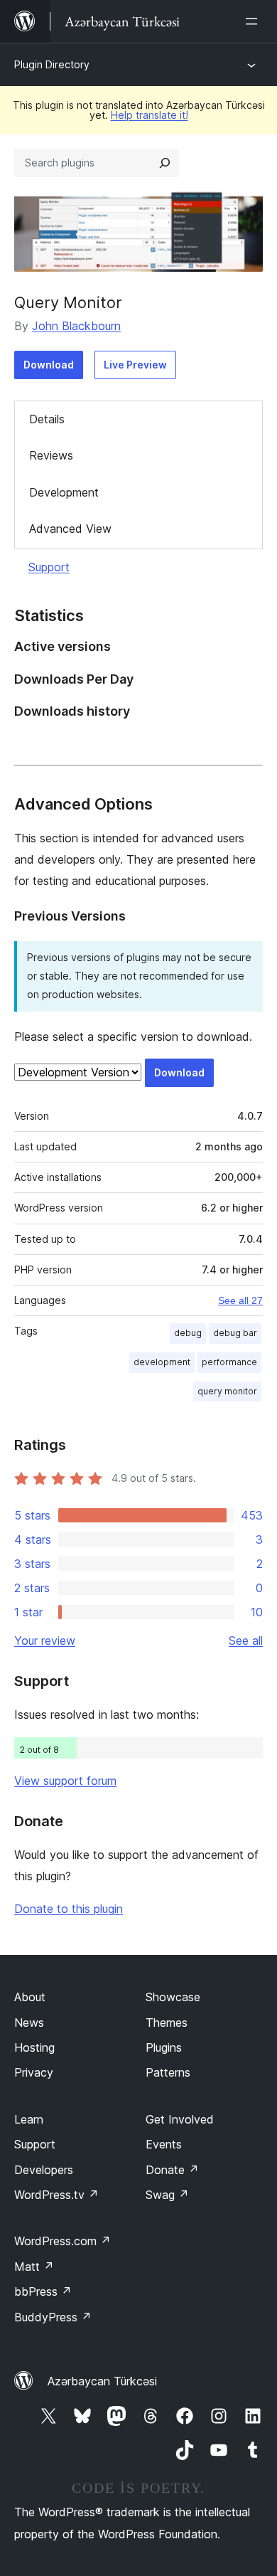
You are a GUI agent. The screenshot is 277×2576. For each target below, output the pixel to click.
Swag (167, 2195)
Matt (34, 2267)
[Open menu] (254, 21)
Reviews (51, 455)
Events (164, 2144)
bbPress (43, 2291)
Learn (29, 2119)
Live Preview (135, 365)
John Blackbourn (76, 326)
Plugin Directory (52, 64)
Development (64, 492)
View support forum (65, 1781)
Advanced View (70, 529)
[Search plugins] (165, 163)
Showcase (173, 1997)
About (30, 1997)
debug (188, 1333)
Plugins (164, 2047)
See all (246, 1641)
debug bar (235, 1333)
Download (49, 365)
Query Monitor (68, 302)
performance (229, 1362)
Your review (45, 1641)
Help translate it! (150, 115)
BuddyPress (53, 2317)
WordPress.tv (56, 2195)
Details (47, 419)
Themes (167, 2023)
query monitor (227, 1391)
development (162, 1362)
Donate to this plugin (69, 1909)
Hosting (34, 2047)
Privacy (34, 2072)
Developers (44, 2170)
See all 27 (240, 1300)
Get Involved (180, 2119)
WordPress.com (63, 2241)
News (29, 2023)
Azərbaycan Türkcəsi (102, 2381)
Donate (172, 2170)
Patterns (168, 2072)
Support (49, 567)
